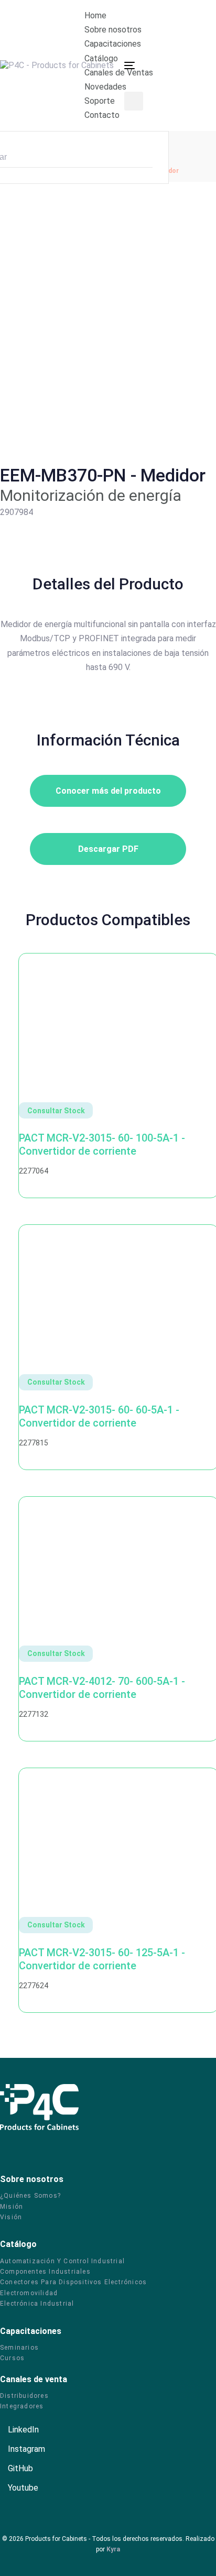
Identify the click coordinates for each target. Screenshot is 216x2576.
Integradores (22, 2406)
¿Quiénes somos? (30, 2196)
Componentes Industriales (45, 2272)
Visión (11, 2217)
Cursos (12, 2358)
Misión (12, 2207)
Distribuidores (24, 2396)
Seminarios (19, 2348)
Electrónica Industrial (37, 2304)
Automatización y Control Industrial (62, 2261)
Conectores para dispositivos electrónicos (73, 2282)
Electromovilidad (29, 2293)
